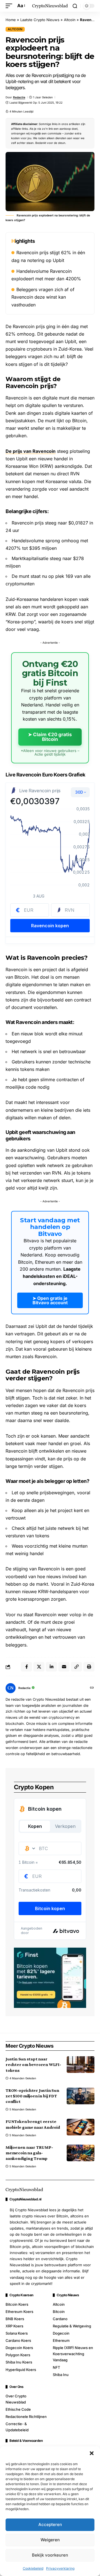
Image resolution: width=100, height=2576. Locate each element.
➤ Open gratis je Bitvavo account (50, 1300)
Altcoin (70, 20)
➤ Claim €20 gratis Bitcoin (50, 737)
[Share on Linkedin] (51, 1667)
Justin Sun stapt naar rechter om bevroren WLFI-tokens (33, 2064)
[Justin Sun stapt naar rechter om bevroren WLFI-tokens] (81, 2065)
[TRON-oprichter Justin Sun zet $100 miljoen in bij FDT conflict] (81, 2096)
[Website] (92, 1688)
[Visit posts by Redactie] (11, 1688)
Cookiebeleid (33, 2568)
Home (11, 20)
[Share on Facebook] (26, 1667)
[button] (92, 2453)
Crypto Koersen (21, 2295)
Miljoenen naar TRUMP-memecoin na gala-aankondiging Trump (29, 2153)
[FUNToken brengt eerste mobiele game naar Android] (81, 2127)
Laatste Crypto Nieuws (40, 20)
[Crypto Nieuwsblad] (50, 6)
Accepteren (50, 2524)
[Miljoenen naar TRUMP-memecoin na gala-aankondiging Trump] (81, 2153)
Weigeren (50, 2540)
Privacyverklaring (60, 2568)
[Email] (64, 1667)
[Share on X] (39, 1667)
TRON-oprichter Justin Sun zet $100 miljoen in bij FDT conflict (32, 2096)
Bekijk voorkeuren (50, 2555)
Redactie (19, 97)
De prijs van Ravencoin (31, 451)
